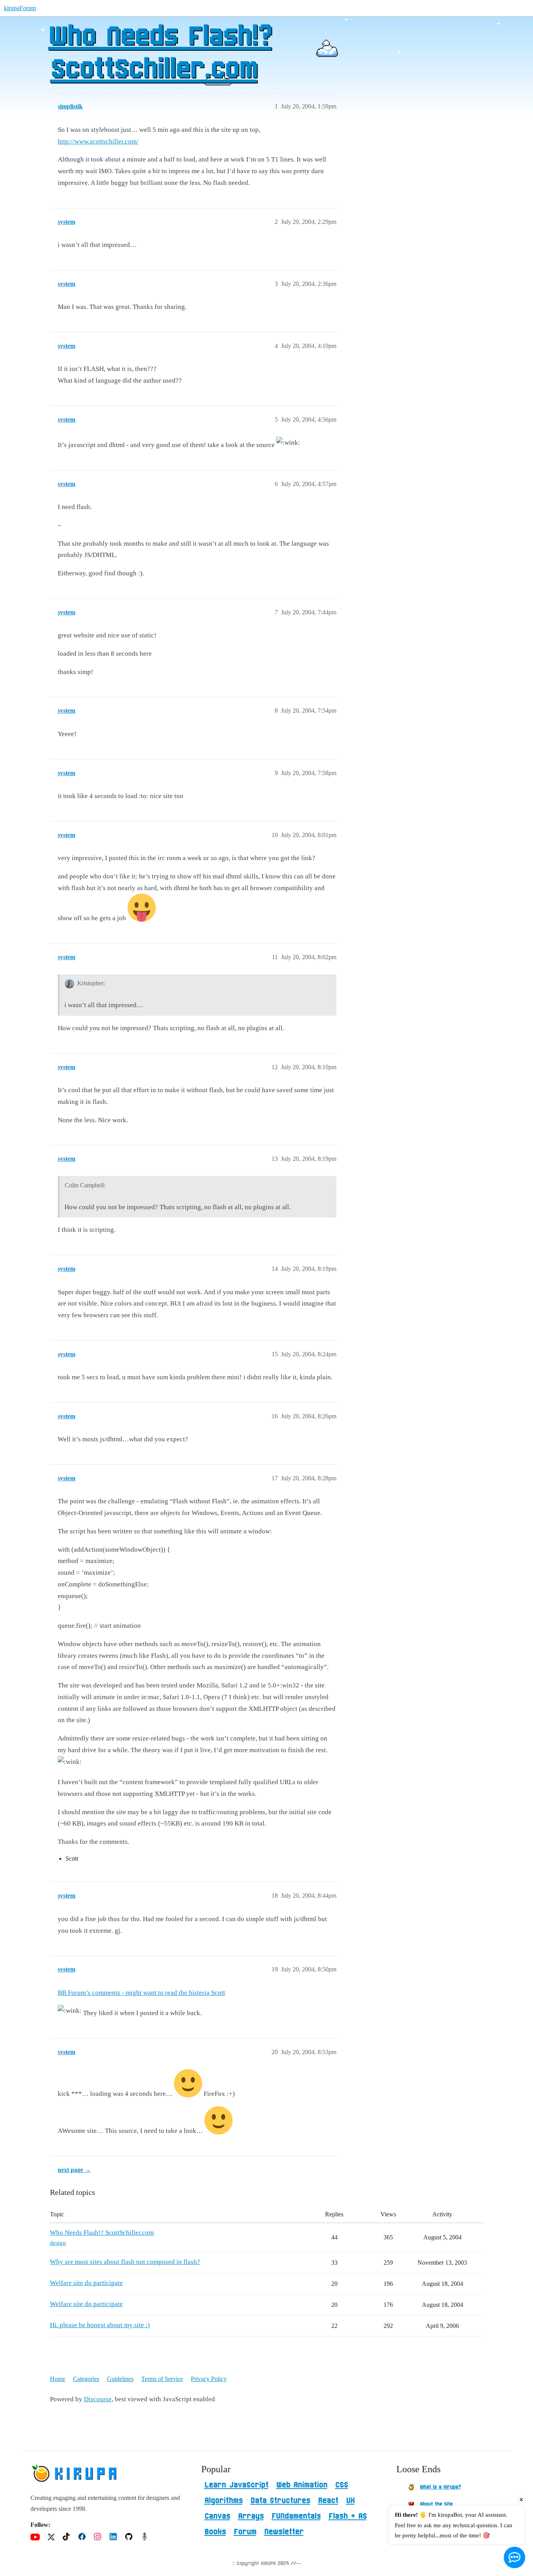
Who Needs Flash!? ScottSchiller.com (160, 53)
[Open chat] (514, 2557)
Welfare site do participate (86, 2283)
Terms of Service (162, 2379)
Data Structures (280, 2501)
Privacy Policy (209, 2379)
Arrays (251, 2516)
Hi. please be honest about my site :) (100, 2325)
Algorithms (224, 2501)
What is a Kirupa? (440, 2487)
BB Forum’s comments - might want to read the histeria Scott (141, 1993)
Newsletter (284, 2532)
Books (215, 2532)
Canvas (217, 2516)
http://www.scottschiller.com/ (98, 141)
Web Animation (302, 2485)
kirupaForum (20, 8)
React (328, 2501)
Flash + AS (348, 2516)
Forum (245, 2532)
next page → (74, 2170)
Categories (86, 2379)
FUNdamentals (296, 2516)
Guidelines (120, 2379)
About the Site (436, 2504)
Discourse (98, 2399)
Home (58, 2379)
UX (350, 2501)
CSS (342, 2485)
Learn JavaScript (236, 2485)
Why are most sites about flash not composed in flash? (125, 2262)
